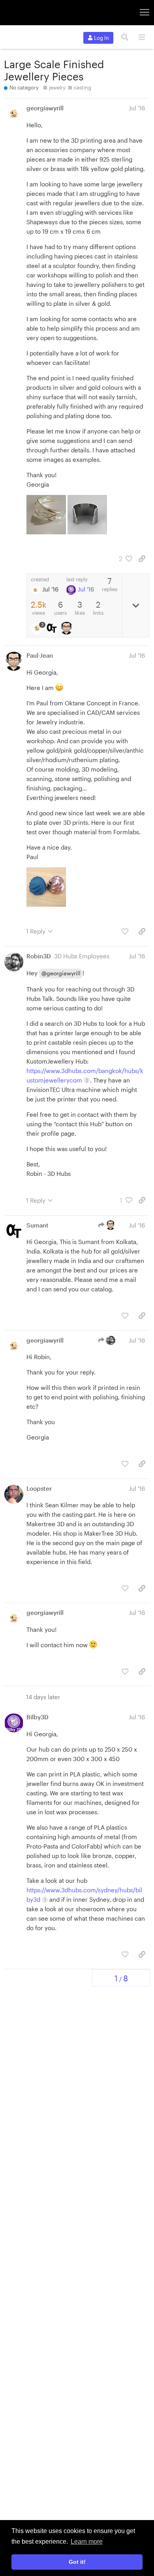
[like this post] (125, 931)
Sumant (38, 1225)
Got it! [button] (77, 2562)
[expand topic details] (136, 605)
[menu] (142, 37)
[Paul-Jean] (67, 628)
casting (83, 87)
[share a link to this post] (142, 559)
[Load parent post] (108, 1225)
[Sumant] (53, 628)
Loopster (39, 1488)
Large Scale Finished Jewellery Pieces (54, 70)
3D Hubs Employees (82, 956)
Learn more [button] (87, 2542)
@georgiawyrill (61, 973)
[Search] (125, 37)
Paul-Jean (40, 655)
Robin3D (39, 956)
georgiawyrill (45, 108)
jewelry (57, 87)
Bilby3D (38, 1717)
